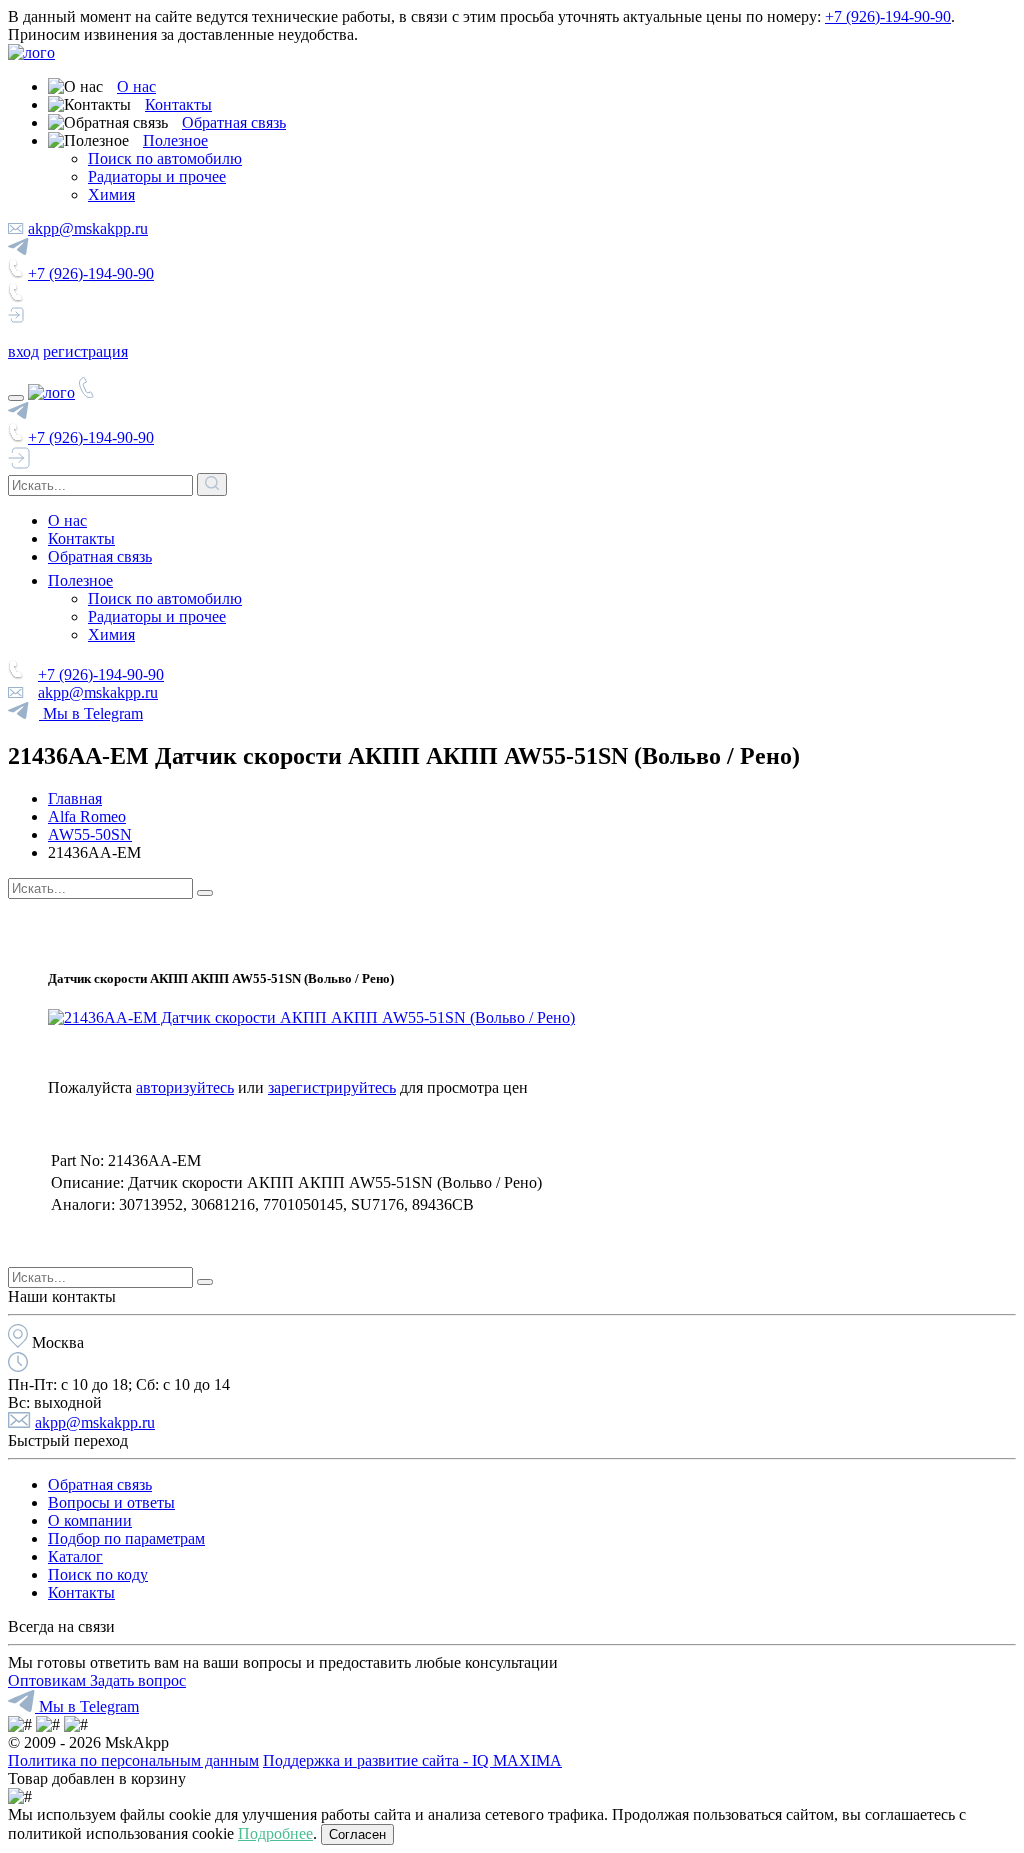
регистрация (85, 351)
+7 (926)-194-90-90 (888, 16)
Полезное (175, 140)
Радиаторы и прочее (157, 176)
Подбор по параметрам (126, 1538)
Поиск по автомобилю (165, 158)
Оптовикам (49, 1680)
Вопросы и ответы (111, 1502)
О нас (136, 86)
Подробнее (275, 1833)
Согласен (357, 1834)
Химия (111, 194)
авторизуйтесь (185, 1087)
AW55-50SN (90, 834)
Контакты (178, 104)
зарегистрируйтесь (332, 1087)
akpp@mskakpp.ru (88, 228)
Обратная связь (234, 122)
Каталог (75, 1556)
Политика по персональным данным (133, 1760)
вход (23, 351)
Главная (75, 798)
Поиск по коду (98, 1574)
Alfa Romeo (87, 816)
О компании (90, 1520)
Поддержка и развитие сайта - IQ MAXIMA (412, 1760)
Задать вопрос (138, 1680)
